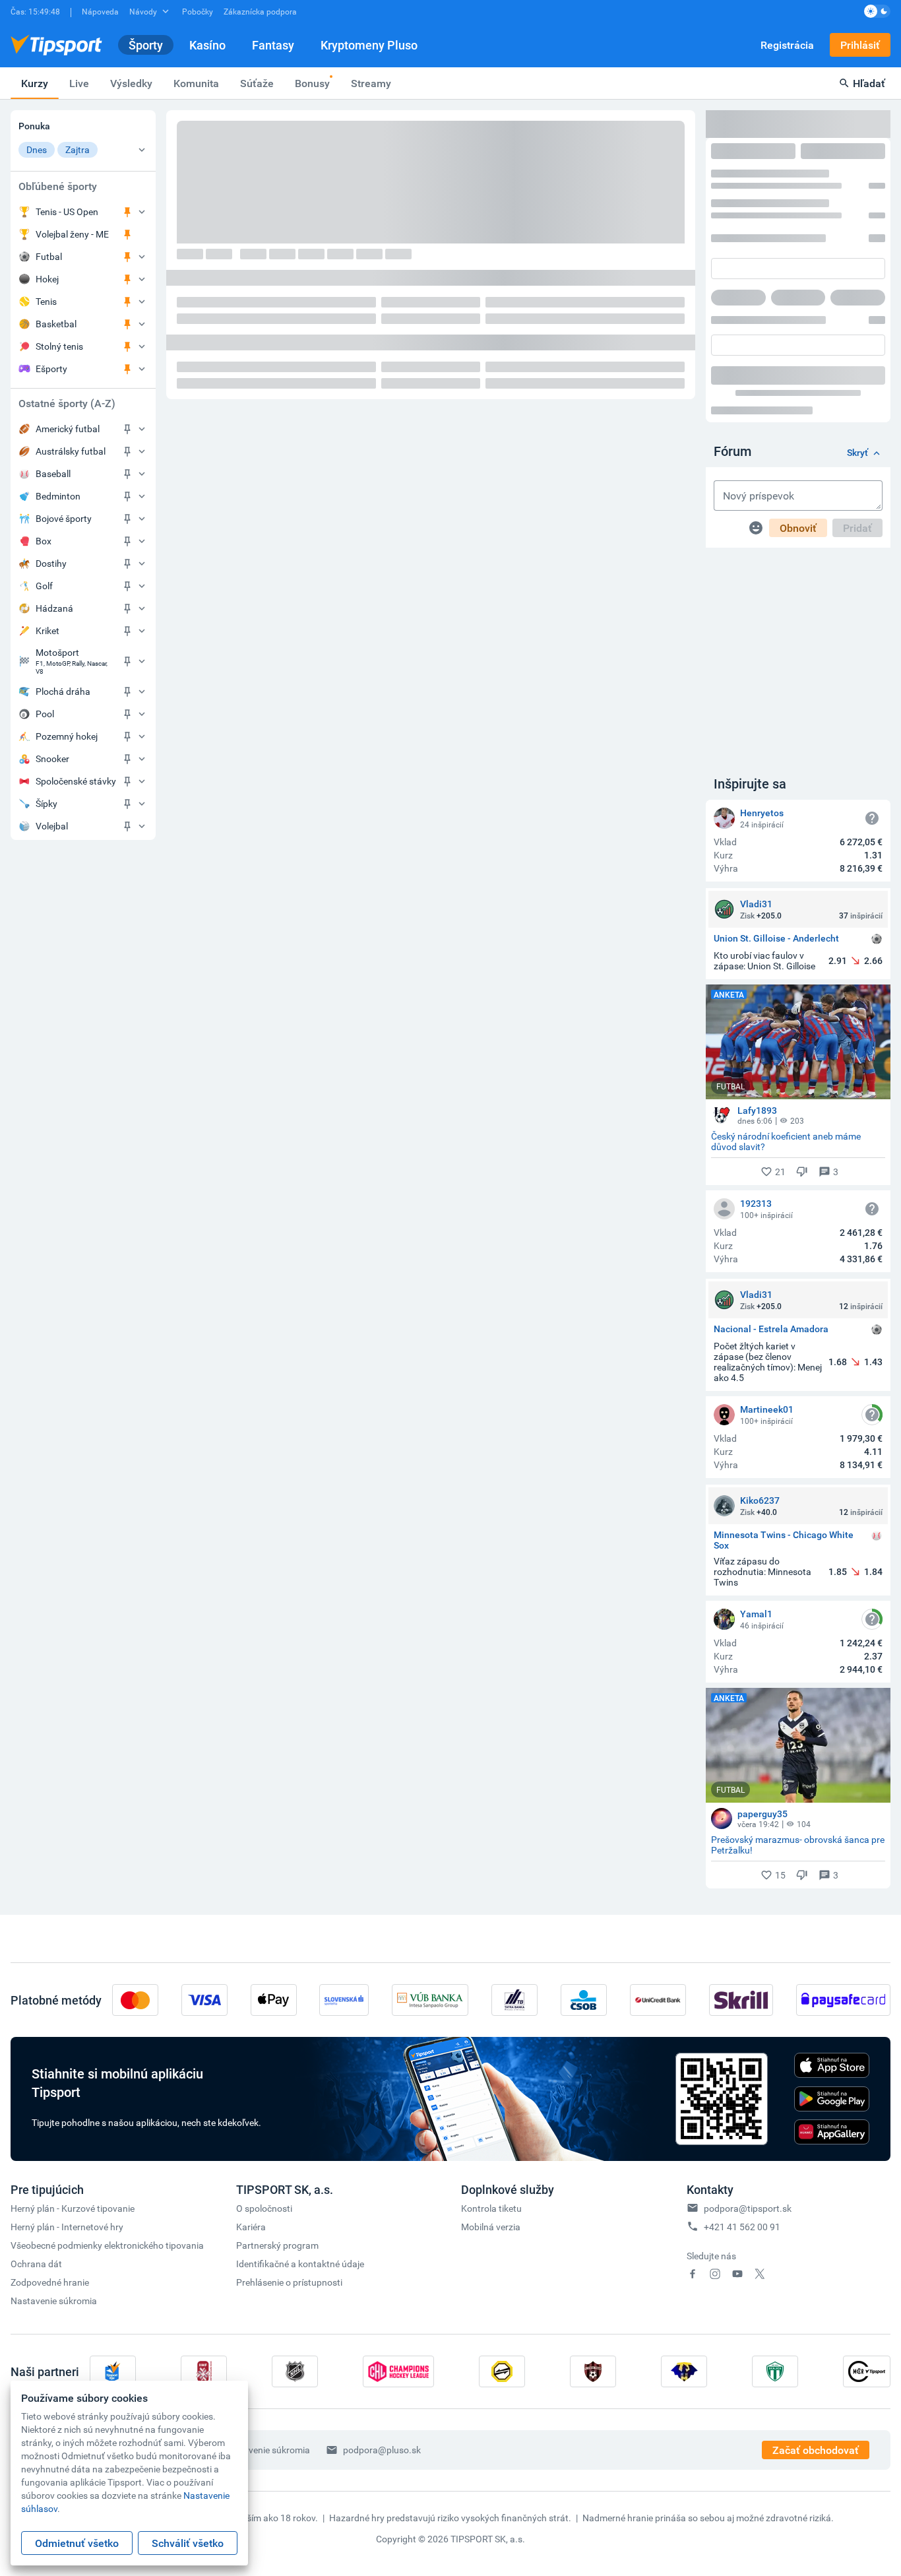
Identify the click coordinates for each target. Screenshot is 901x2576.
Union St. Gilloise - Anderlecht (776, 939)
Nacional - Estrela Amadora (771, 1329)
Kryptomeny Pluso (369, 45)
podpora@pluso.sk (382, 2450)
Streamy (371, 83)
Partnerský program (277, 2245)
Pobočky (198, 11)
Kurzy (35, 83)
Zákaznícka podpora (260, 11)
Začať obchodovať (816, 2450)
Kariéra (251, 2227)
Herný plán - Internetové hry (67, 2227)
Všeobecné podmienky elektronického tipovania (107, 2245)
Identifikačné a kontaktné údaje (300, 2264)
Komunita (196, 83)
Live (79, 83)
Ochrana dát (36, 2264)
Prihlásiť (860, 45)
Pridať (857, 528)
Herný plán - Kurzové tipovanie (73, 2208)
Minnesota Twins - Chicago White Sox (784, 1540)
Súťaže (257, 83)
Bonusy (312, 83)
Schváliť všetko (188, 2543)
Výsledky (131, 83)
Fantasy (273, 45)
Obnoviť (798, 528)
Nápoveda (100, 11)
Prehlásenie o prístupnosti (289, 2282)
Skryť (857, 453)
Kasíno (207, 45)
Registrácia (787, 45)
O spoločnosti (264, 2208)
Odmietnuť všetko (77, 2543)
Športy (146, 45)
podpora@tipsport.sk (748, 2208)
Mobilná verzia (491, 2227)
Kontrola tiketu (491, 2208)
